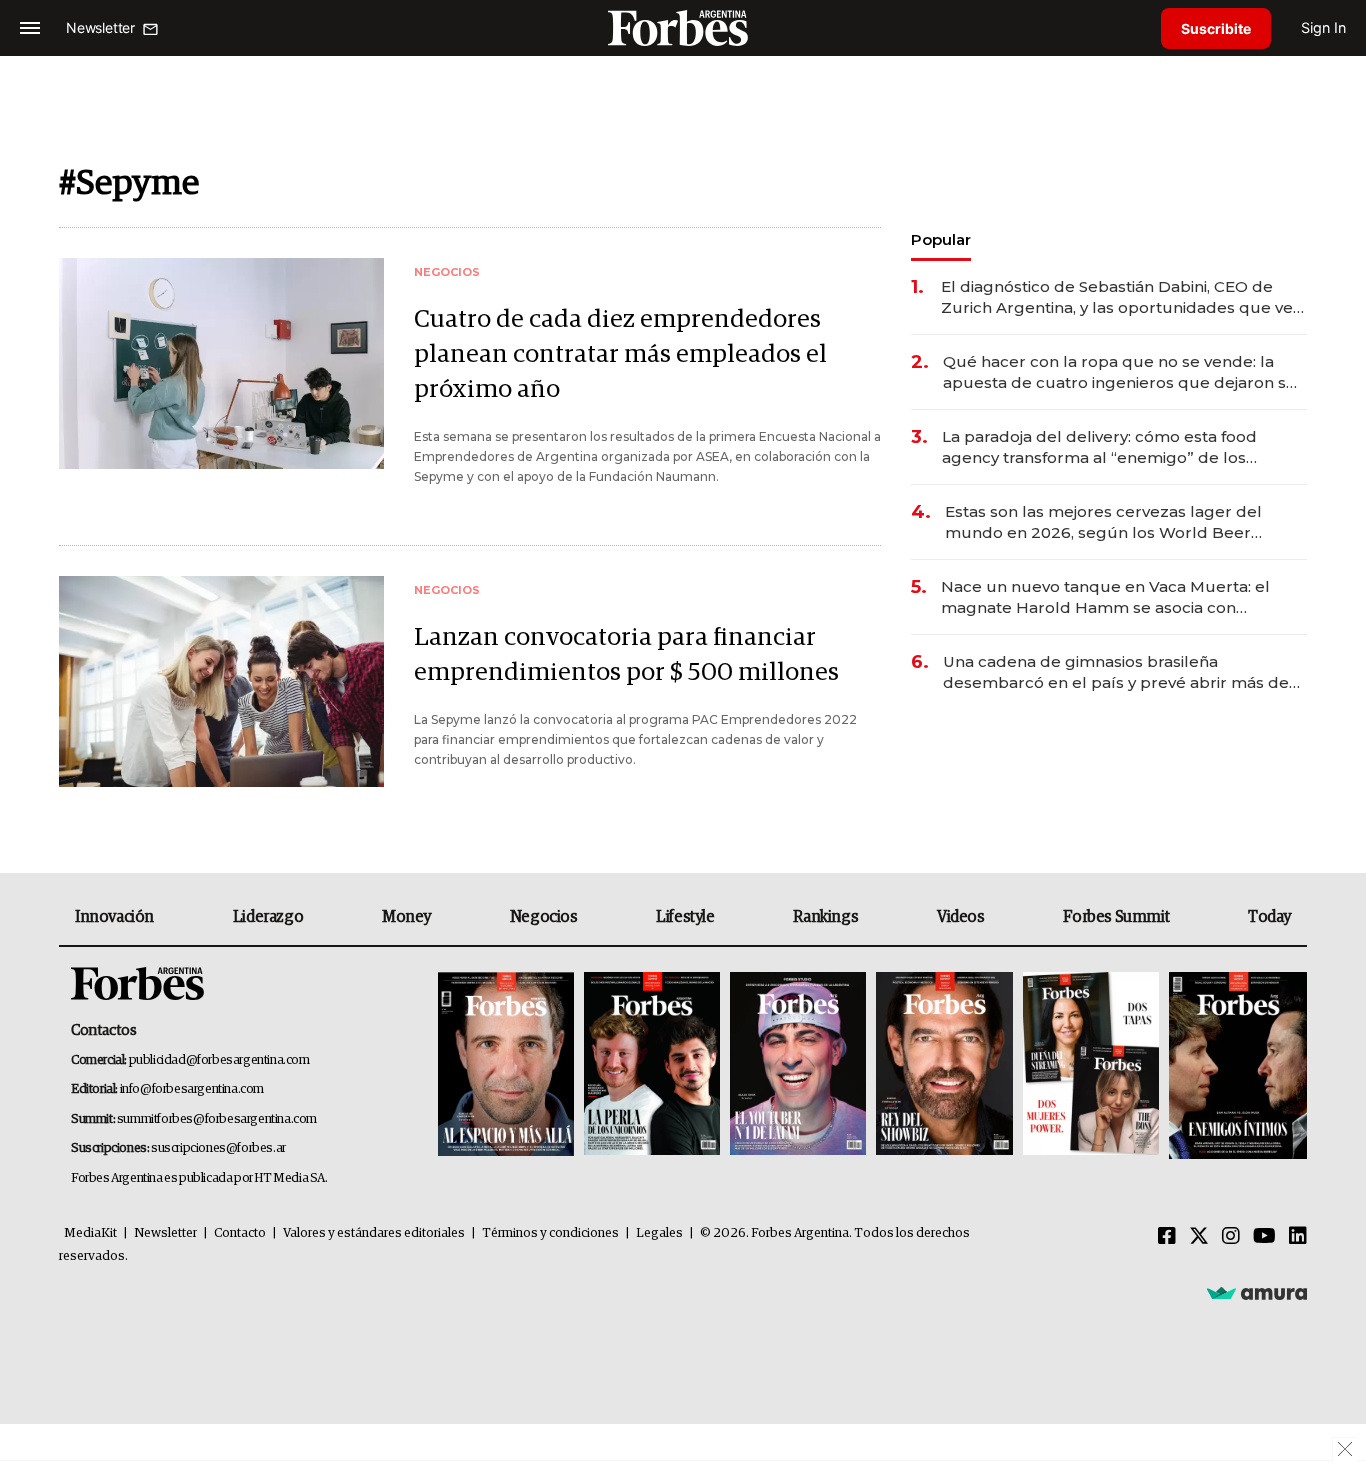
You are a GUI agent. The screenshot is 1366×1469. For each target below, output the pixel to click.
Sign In (1323, 27)
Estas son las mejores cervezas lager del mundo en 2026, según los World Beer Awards (1103, 522)
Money (406, 917)
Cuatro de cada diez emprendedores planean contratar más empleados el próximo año (620, 354)
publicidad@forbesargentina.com (219, 1060)
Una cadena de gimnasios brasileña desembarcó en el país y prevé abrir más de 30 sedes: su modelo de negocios (1116, 672)
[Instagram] (1231, 1237)
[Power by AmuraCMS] (1257, 1292)
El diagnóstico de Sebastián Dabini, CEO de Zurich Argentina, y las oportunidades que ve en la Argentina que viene (1117, 297)
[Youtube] (1264, 1237)
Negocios (544, 917)
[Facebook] (1167, 1237)
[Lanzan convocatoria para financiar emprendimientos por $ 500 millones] (221, 681)
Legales (659, 1233)
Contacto (240, 1233)
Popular (941, 239)
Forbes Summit (1116, 917)
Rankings (825, 917)
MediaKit (90, 1233)
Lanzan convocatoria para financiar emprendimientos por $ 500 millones (626, 655)
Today (1269, 917)
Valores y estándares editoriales (374, 1233)
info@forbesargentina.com (192, 1089)
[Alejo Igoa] (798, 1065)
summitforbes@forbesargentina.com (217, 1119)
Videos (961, 917)
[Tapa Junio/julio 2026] (506, 1065)
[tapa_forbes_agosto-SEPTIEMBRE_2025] (1235, 1065)
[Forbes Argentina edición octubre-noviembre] (1091, 1065)
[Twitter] (1199, 1237)
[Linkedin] (1298, 1237)
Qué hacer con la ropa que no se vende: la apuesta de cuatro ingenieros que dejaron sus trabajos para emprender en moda (1124, 372)
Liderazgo (268, 917)
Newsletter (165, 1233)
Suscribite (1216, 28)
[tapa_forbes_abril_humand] (652, 1065)
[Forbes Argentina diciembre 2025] (944, 1065)
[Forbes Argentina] (683, 27)
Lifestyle (685, 917)
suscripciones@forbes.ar (218, 1148)
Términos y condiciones (550, 1233)
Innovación (114, 917)
